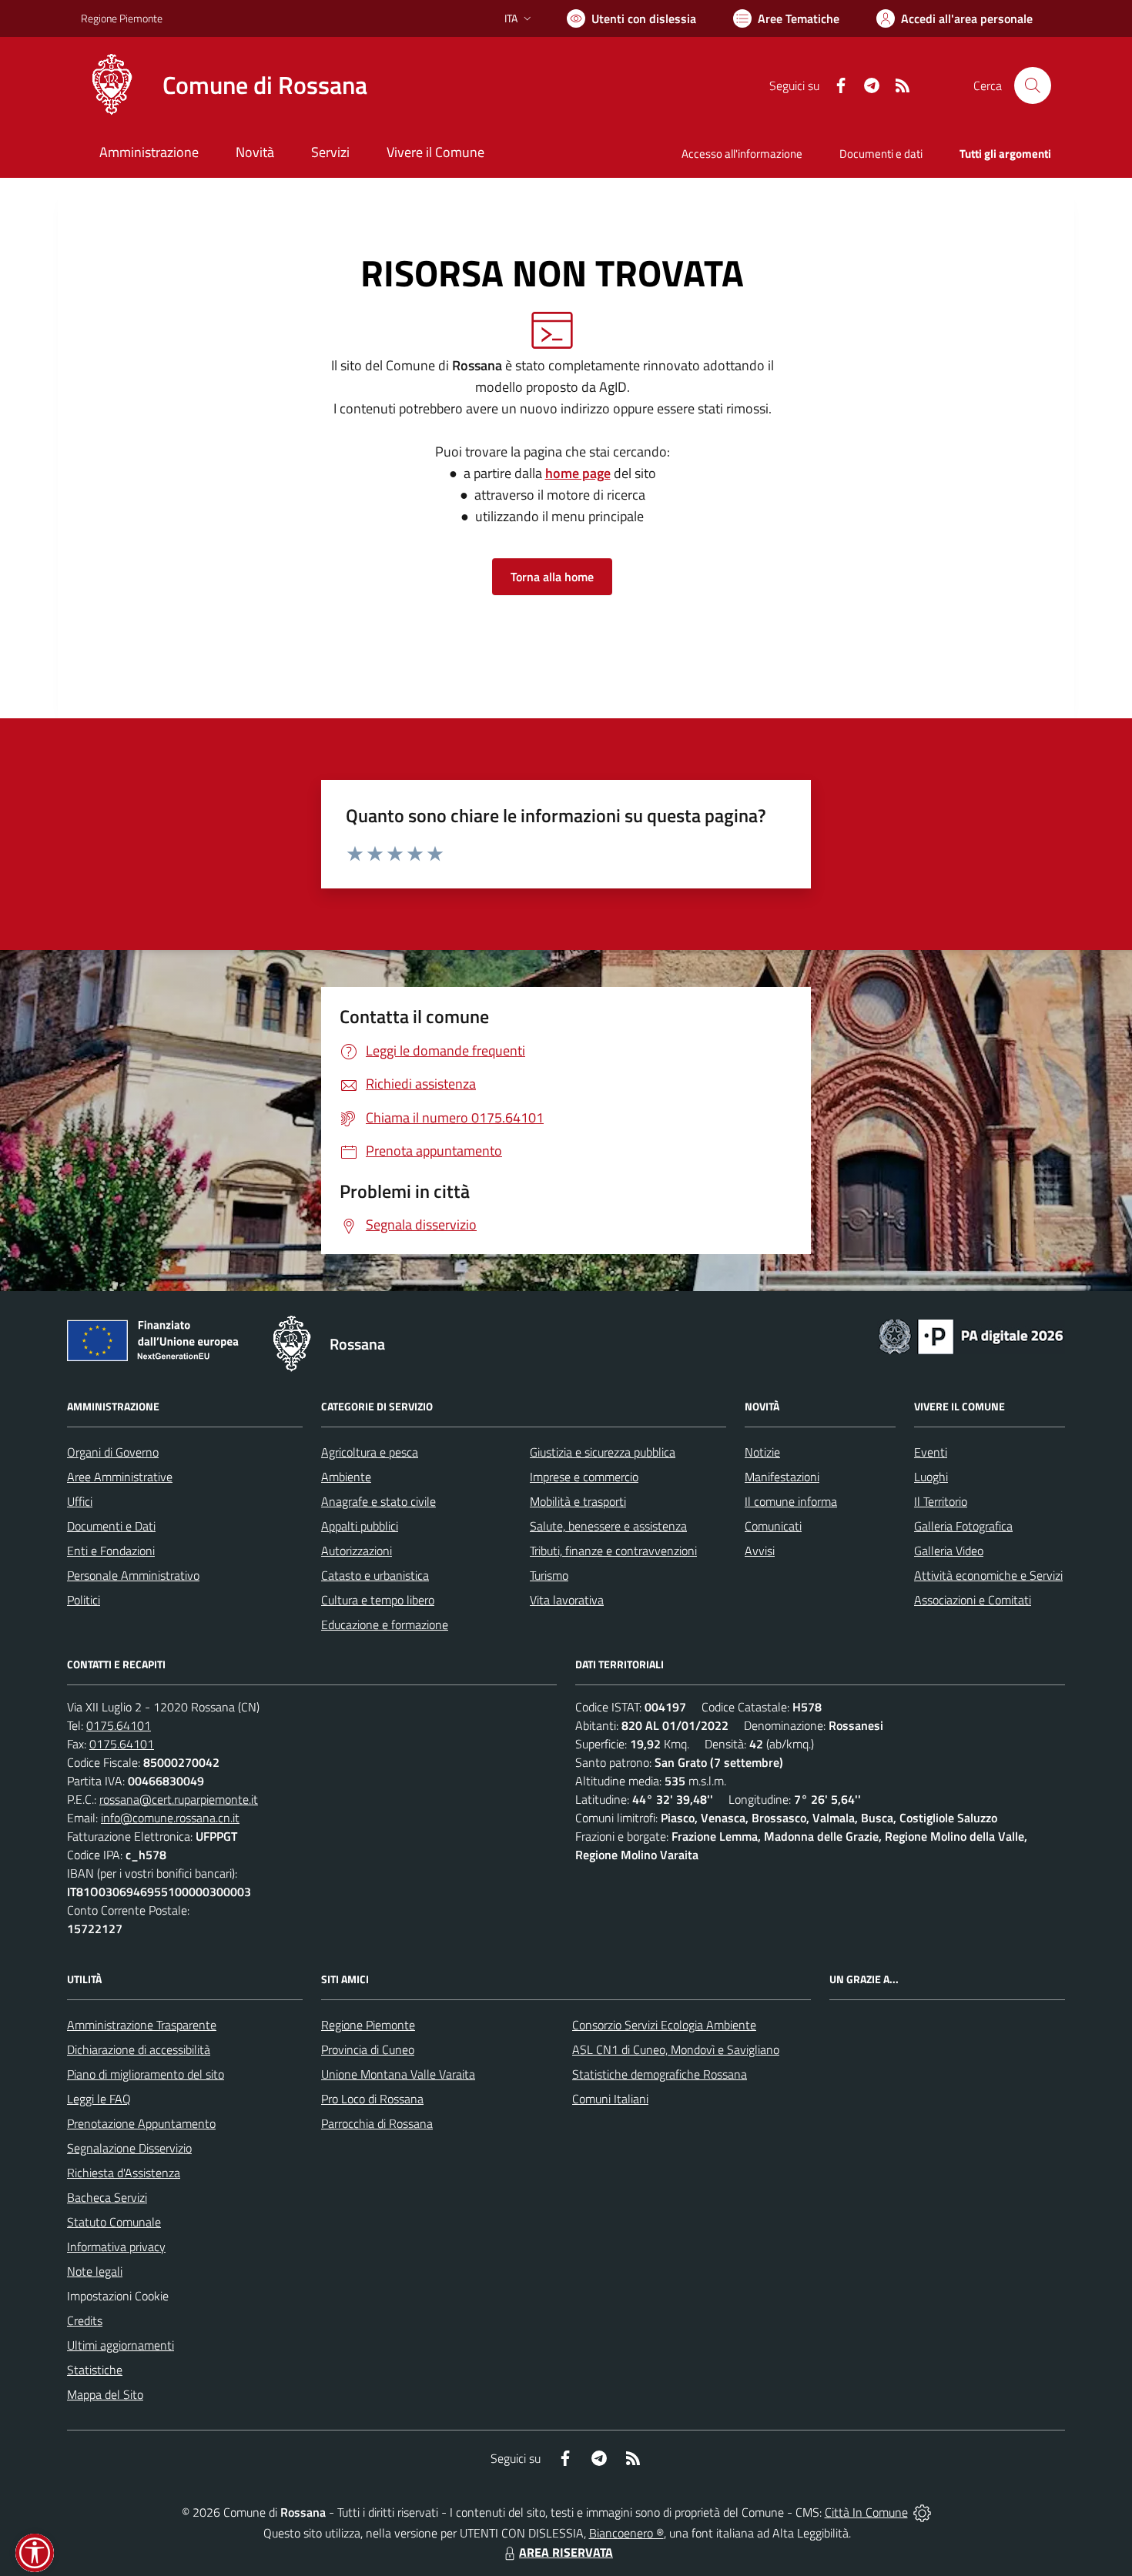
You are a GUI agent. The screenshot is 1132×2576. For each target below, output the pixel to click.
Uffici (80, 1501)
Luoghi (931, 1477)
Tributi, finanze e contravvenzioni (613, 1551)
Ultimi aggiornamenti (121, 2345)
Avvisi (760, 1551)
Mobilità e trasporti (578, 1501)
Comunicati (773, 1526)
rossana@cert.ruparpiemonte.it (179, 1799)
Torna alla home (552, 577)
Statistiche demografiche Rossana (660, 2074)
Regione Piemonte (122, 18)
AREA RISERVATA (566, 2552)
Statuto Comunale (114, 2222)
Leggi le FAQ (99, 2099)
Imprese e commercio (584, 1477)
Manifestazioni (782, 1477)
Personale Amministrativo (133, 1575)
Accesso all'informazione (742, 154)
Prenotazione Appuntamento (141, 2123)
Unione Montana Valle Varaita (398, 2074)
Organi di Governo (113, 1452)
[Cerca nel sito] (1033, 85)
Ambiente (346, 1477)
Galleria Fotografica (963, 1526)
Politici (84, 1600)
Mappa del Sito (105, 2394)
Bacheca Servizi (107, 2197)
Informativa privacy (116, 2246)
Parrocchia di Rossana (377, 2123)
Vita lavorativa (567, 1600)
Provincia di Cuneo (368, 2049)
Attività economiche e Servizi (988, 1575)
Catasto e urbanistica (375, 1575)
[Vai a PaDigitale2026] (971, 1335)
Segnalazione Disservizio (129, 2148)
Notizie (762, 1452)
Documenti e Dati (111, 1526)
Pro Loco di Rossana (372, 2099)
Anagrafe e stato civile (378, 1501)
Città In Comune (866, 2512)
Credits (85, 2320)
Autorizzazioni (357, 1551)
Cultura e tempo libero (378, 1600)
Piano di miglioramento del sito (146, 2074)
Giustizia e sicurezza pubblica (603, 1452)
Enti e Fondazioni (111, 1551)
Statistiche (95, 2370)
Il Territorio (941, 1501)
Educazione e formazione (385, 1624)
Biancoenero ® (626, 2533)
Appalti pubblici (360, 1526)
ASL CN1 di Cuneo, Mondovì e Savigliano (676, 2049)
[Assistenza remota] (922, 2512)
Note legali (95, 2271)
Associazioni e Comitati (973, 1600)
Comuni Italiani (610, 2099)
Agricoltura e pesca (370, 1452)
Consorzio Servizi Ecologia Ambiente (664, 2025)
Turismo (549, 1575)
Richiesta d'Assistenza (124, 2173)
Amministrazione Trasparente (142, 2025)
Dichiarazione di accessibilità (139, 2049)
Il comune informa (791, 1501)
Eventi (931, 1452)
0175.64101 (119, 1725)
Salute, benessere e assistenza (608, 1526)
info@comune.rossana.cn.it (170, 1818)
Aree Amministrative (120, 1477)
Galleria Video (949, 1551)
